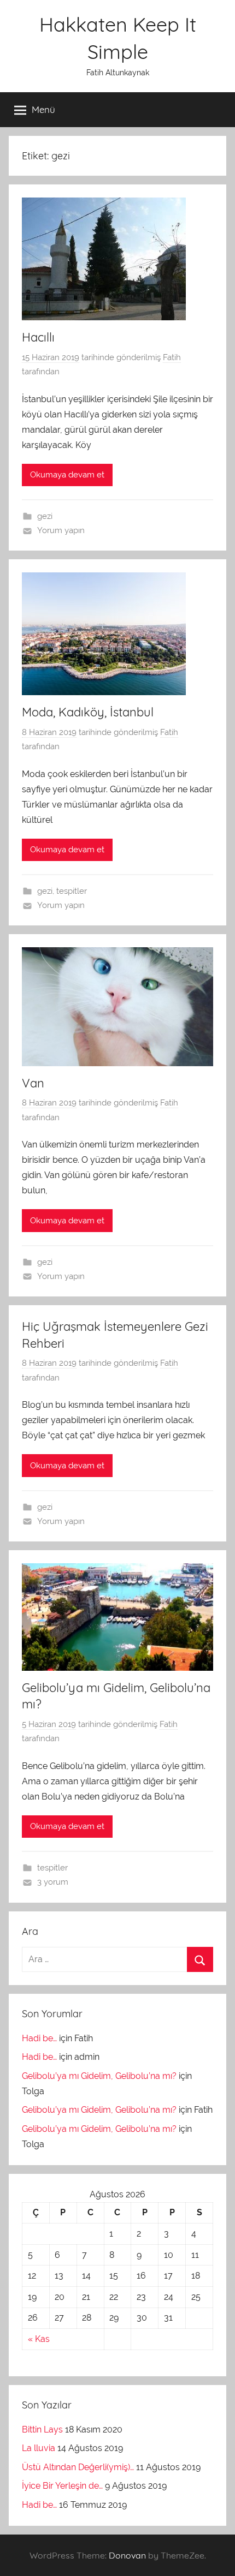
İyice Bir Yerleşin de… (62, 2486)
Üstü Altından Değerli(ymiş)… (78, 2467)
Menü (43, 109)
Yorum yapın (61, 530)
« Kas (39, 2339)
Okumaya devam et (67, 475)
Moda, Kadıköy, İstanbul (88, 712)
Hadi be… (39, 2038)
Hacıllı (38, 337)
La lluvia (39, 2448)
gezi (45, 516)
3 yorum (53, 1882)
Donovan (127, 2555)
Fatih (172, 357)
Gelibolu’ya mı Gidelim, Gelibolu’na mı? (99, 2076)
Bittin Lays (42, 2429)
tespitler (72, 891)
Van (33, 1083)
